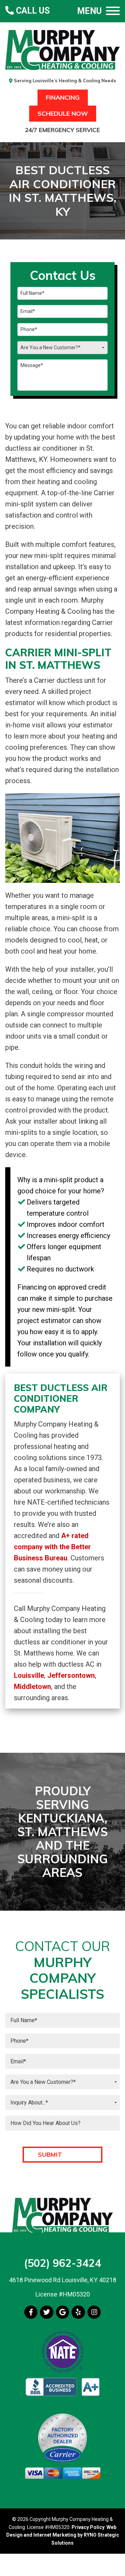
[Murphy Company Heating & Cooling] (62, 49)
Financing (63, 97)
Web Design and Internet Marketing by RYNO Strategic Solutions (63, 2535)
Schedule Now (63, 113)
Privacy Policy (88, 2527)
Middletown (32, 1687)
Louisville (29, 1675)
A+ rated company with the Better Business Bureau (52, 1547)
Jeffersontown (71, 1675)
